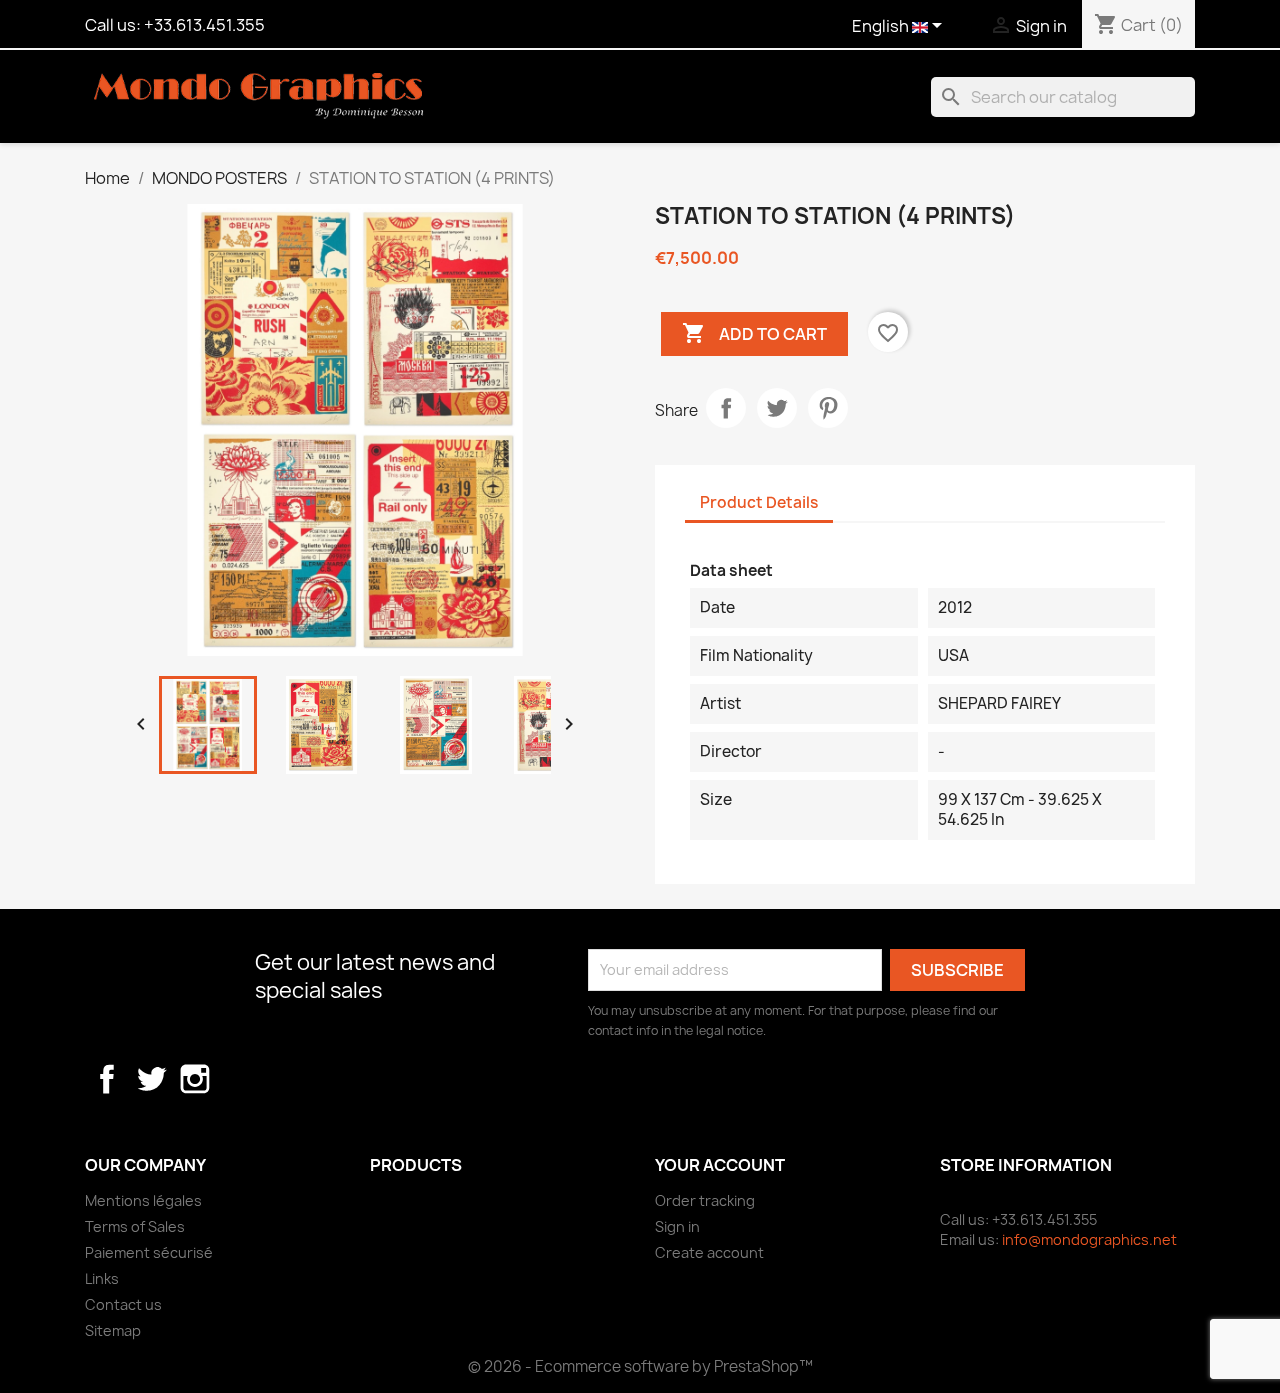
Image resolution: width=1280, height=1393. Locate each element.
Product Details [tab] (759, 502)
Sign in (677, 1226)
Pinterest (828, 408)
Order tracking (705, 1200)
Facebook (107, 1079)
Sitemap (113, 1330)
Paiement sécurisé (149, 1252)
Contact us (123, 1304)
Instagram (195, 1079)
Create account (709, 1252)
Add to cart (754, 333)
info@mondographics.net (1089, 1239)
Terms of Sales (135, 1226)
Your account (720, 1165)
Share (726, 408)
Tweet (777, 408)
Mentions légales (143, 1200)
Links (102, 1278)
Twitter (151, 1079)
